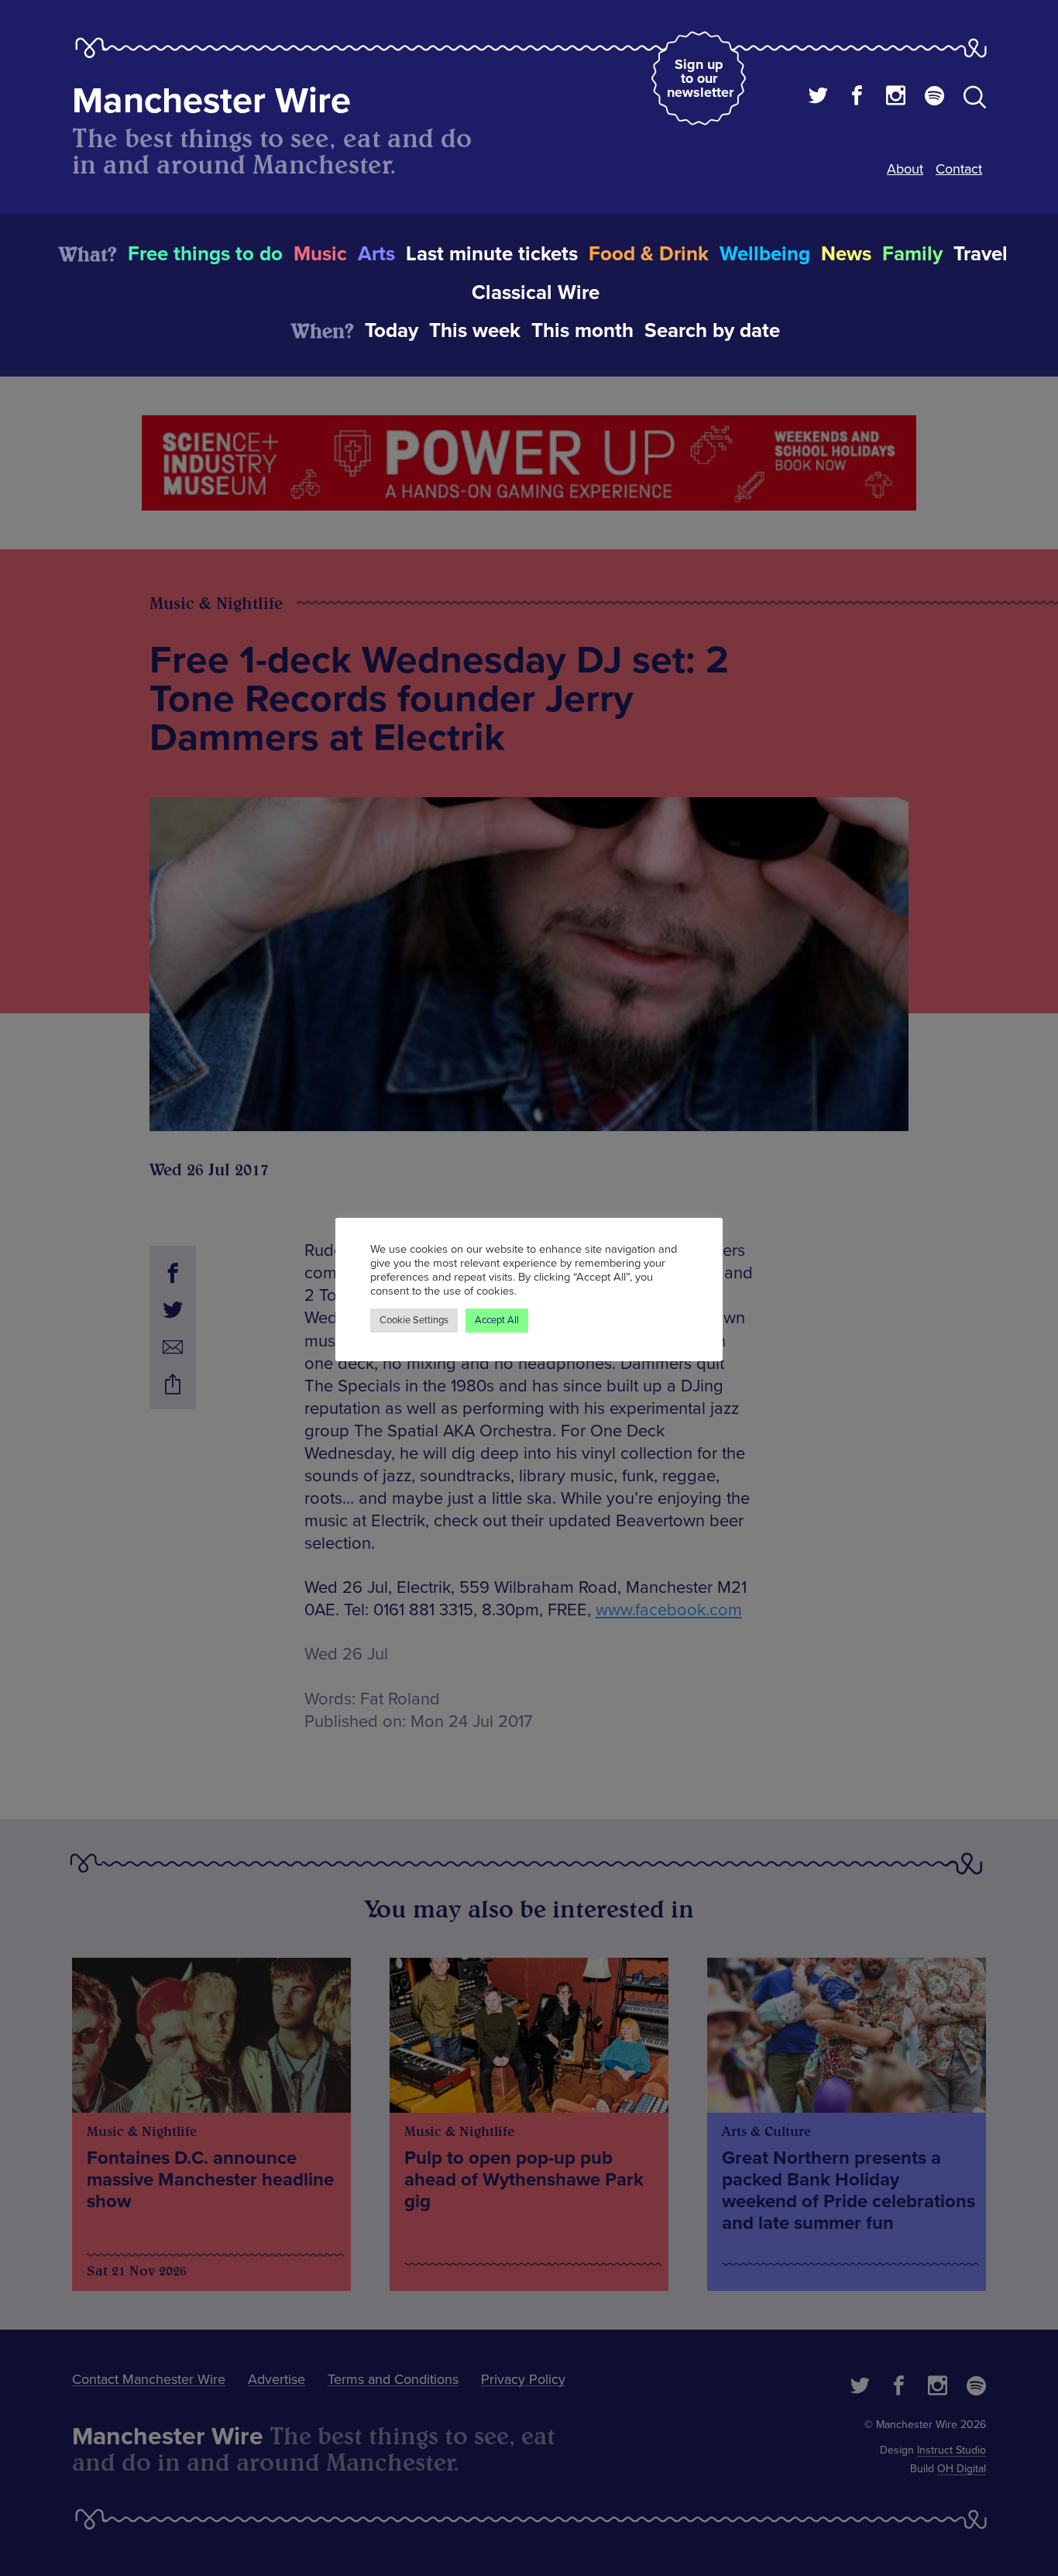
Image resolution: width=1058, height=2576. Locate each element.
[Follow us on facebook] (857, 98)
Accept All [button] (497, 1320)
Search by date (712, 331)
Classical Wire (536, 293)
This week (475, 331)
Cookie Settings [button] (414, 1320)
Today (392, 331)
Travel (981, 254)
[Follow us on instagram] (896, 98)
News (846, 254)
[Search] (975, 100)
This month (582, 331)
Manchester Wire (211, 101)
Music (320, 254)
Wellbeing (765, 254)
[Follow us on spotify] (934, 98)
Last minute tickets (492, 254)
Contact (959, 169)
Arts (376, 254)
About (905, 169)
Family (912, 254)
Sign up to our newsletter (700, 78)
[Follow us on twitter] (818, 98)
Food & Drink (649, 254)
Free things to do (205, 254)
